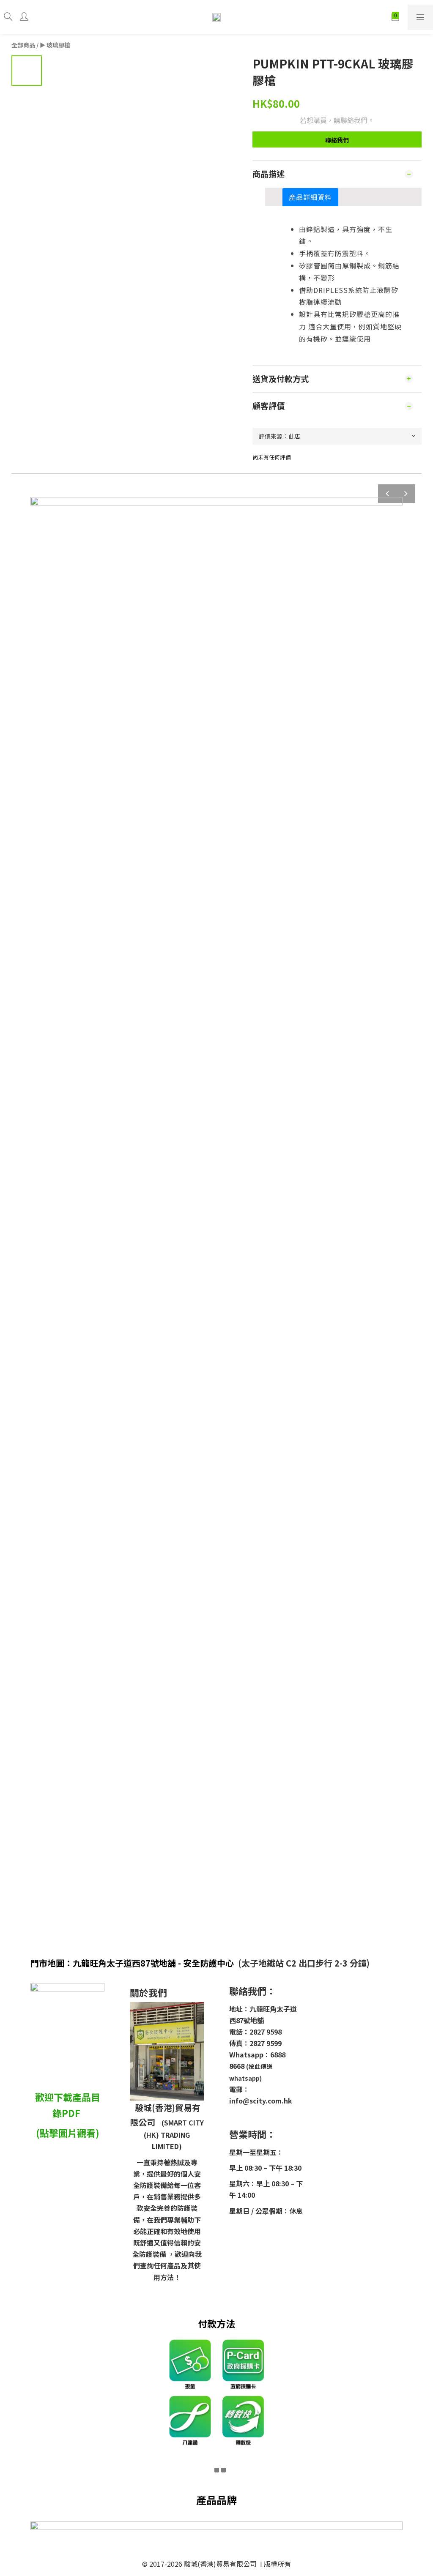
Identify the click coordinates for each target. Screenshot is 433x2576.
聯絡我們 (337, 140)
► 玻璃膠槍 (55, 45)
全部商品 (23, 45)
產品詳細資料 (310, 197)
